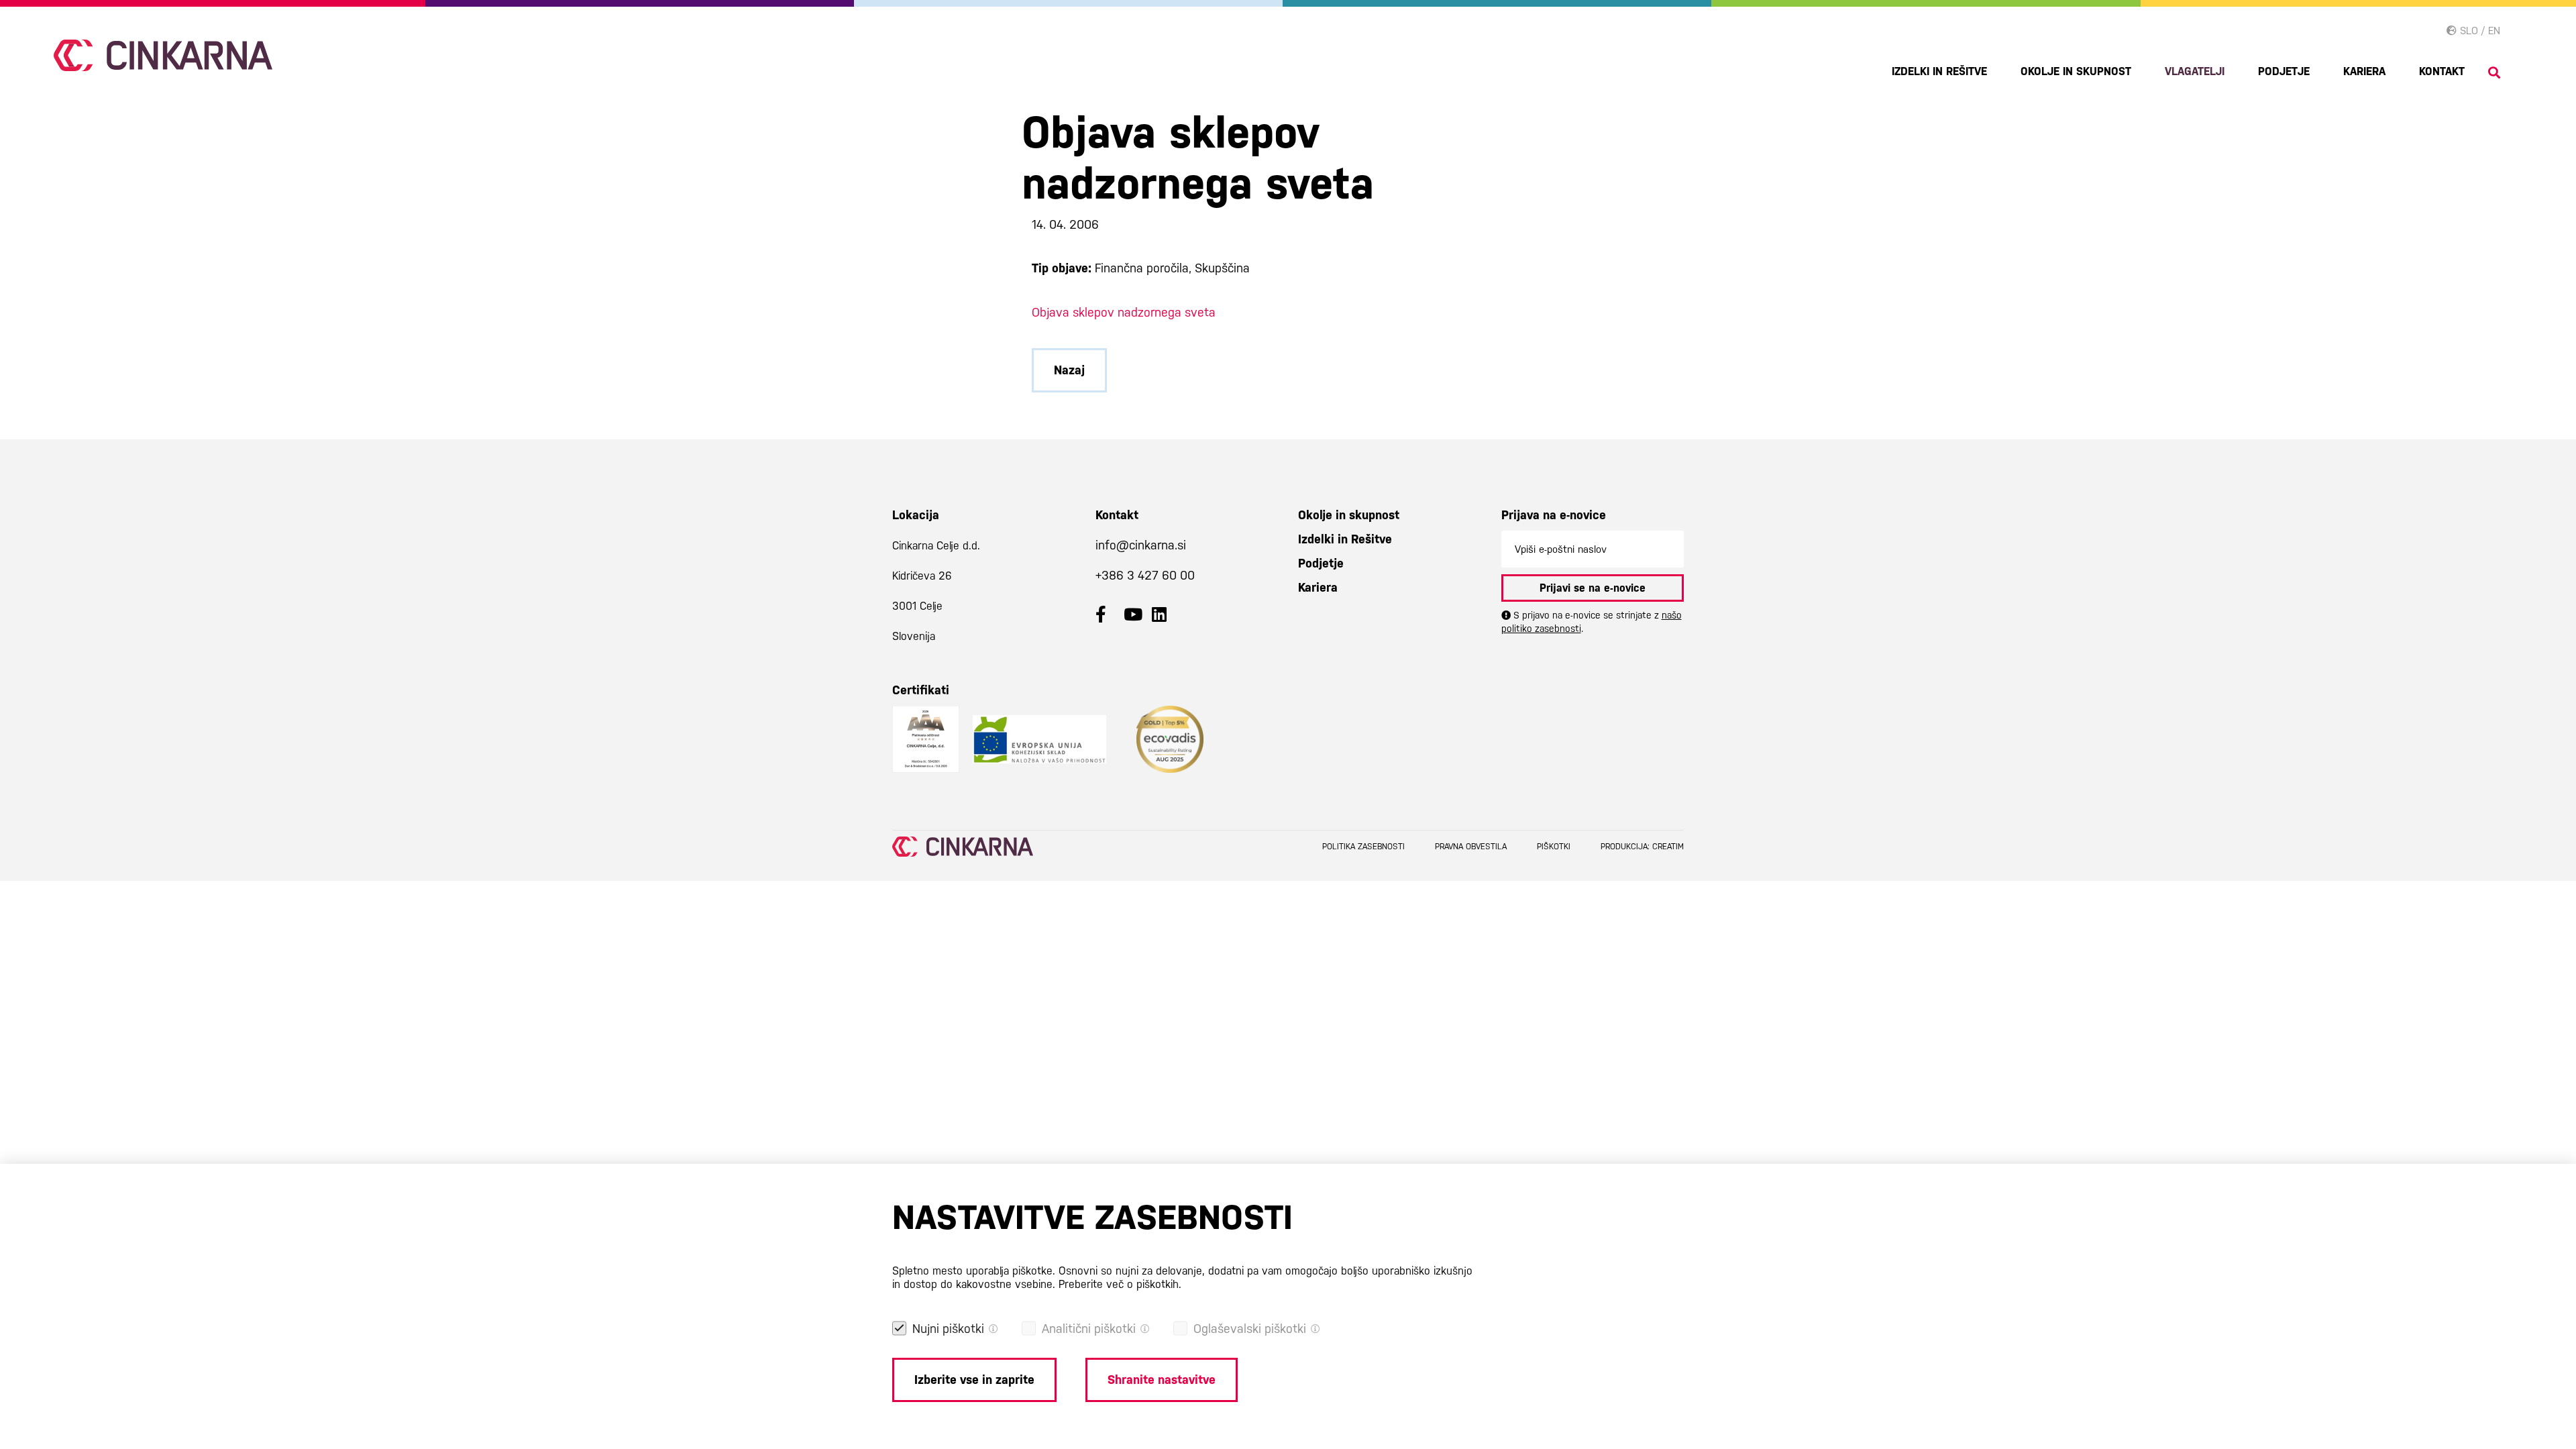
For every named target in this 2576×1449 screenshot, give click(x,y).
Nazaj (1069, 370)
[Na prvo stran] (163, 55)
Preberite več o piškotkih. (1120, 1284)
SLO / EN (2478, 31)
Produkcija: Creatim (1642, 847)
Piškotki (1554, 847)
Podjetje (2284, 71)
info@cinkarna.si (1141, 545)
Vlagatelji (2195, 71)
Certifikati (921, 690)
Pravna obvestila (1471, 847)
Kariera (2364, 71)
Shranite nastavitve (1162, 1380)
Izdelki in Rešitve (1939, 71)
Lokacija (916, 515)
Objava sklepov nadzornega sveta (1124, 312)
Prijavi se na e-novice (1593, 588)
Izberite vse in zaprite (974, 1380)
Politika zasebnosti (1363, 847)
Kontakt (2442, 71)
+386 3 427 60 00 (1145, 575)
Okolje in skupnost (2076, 71)
